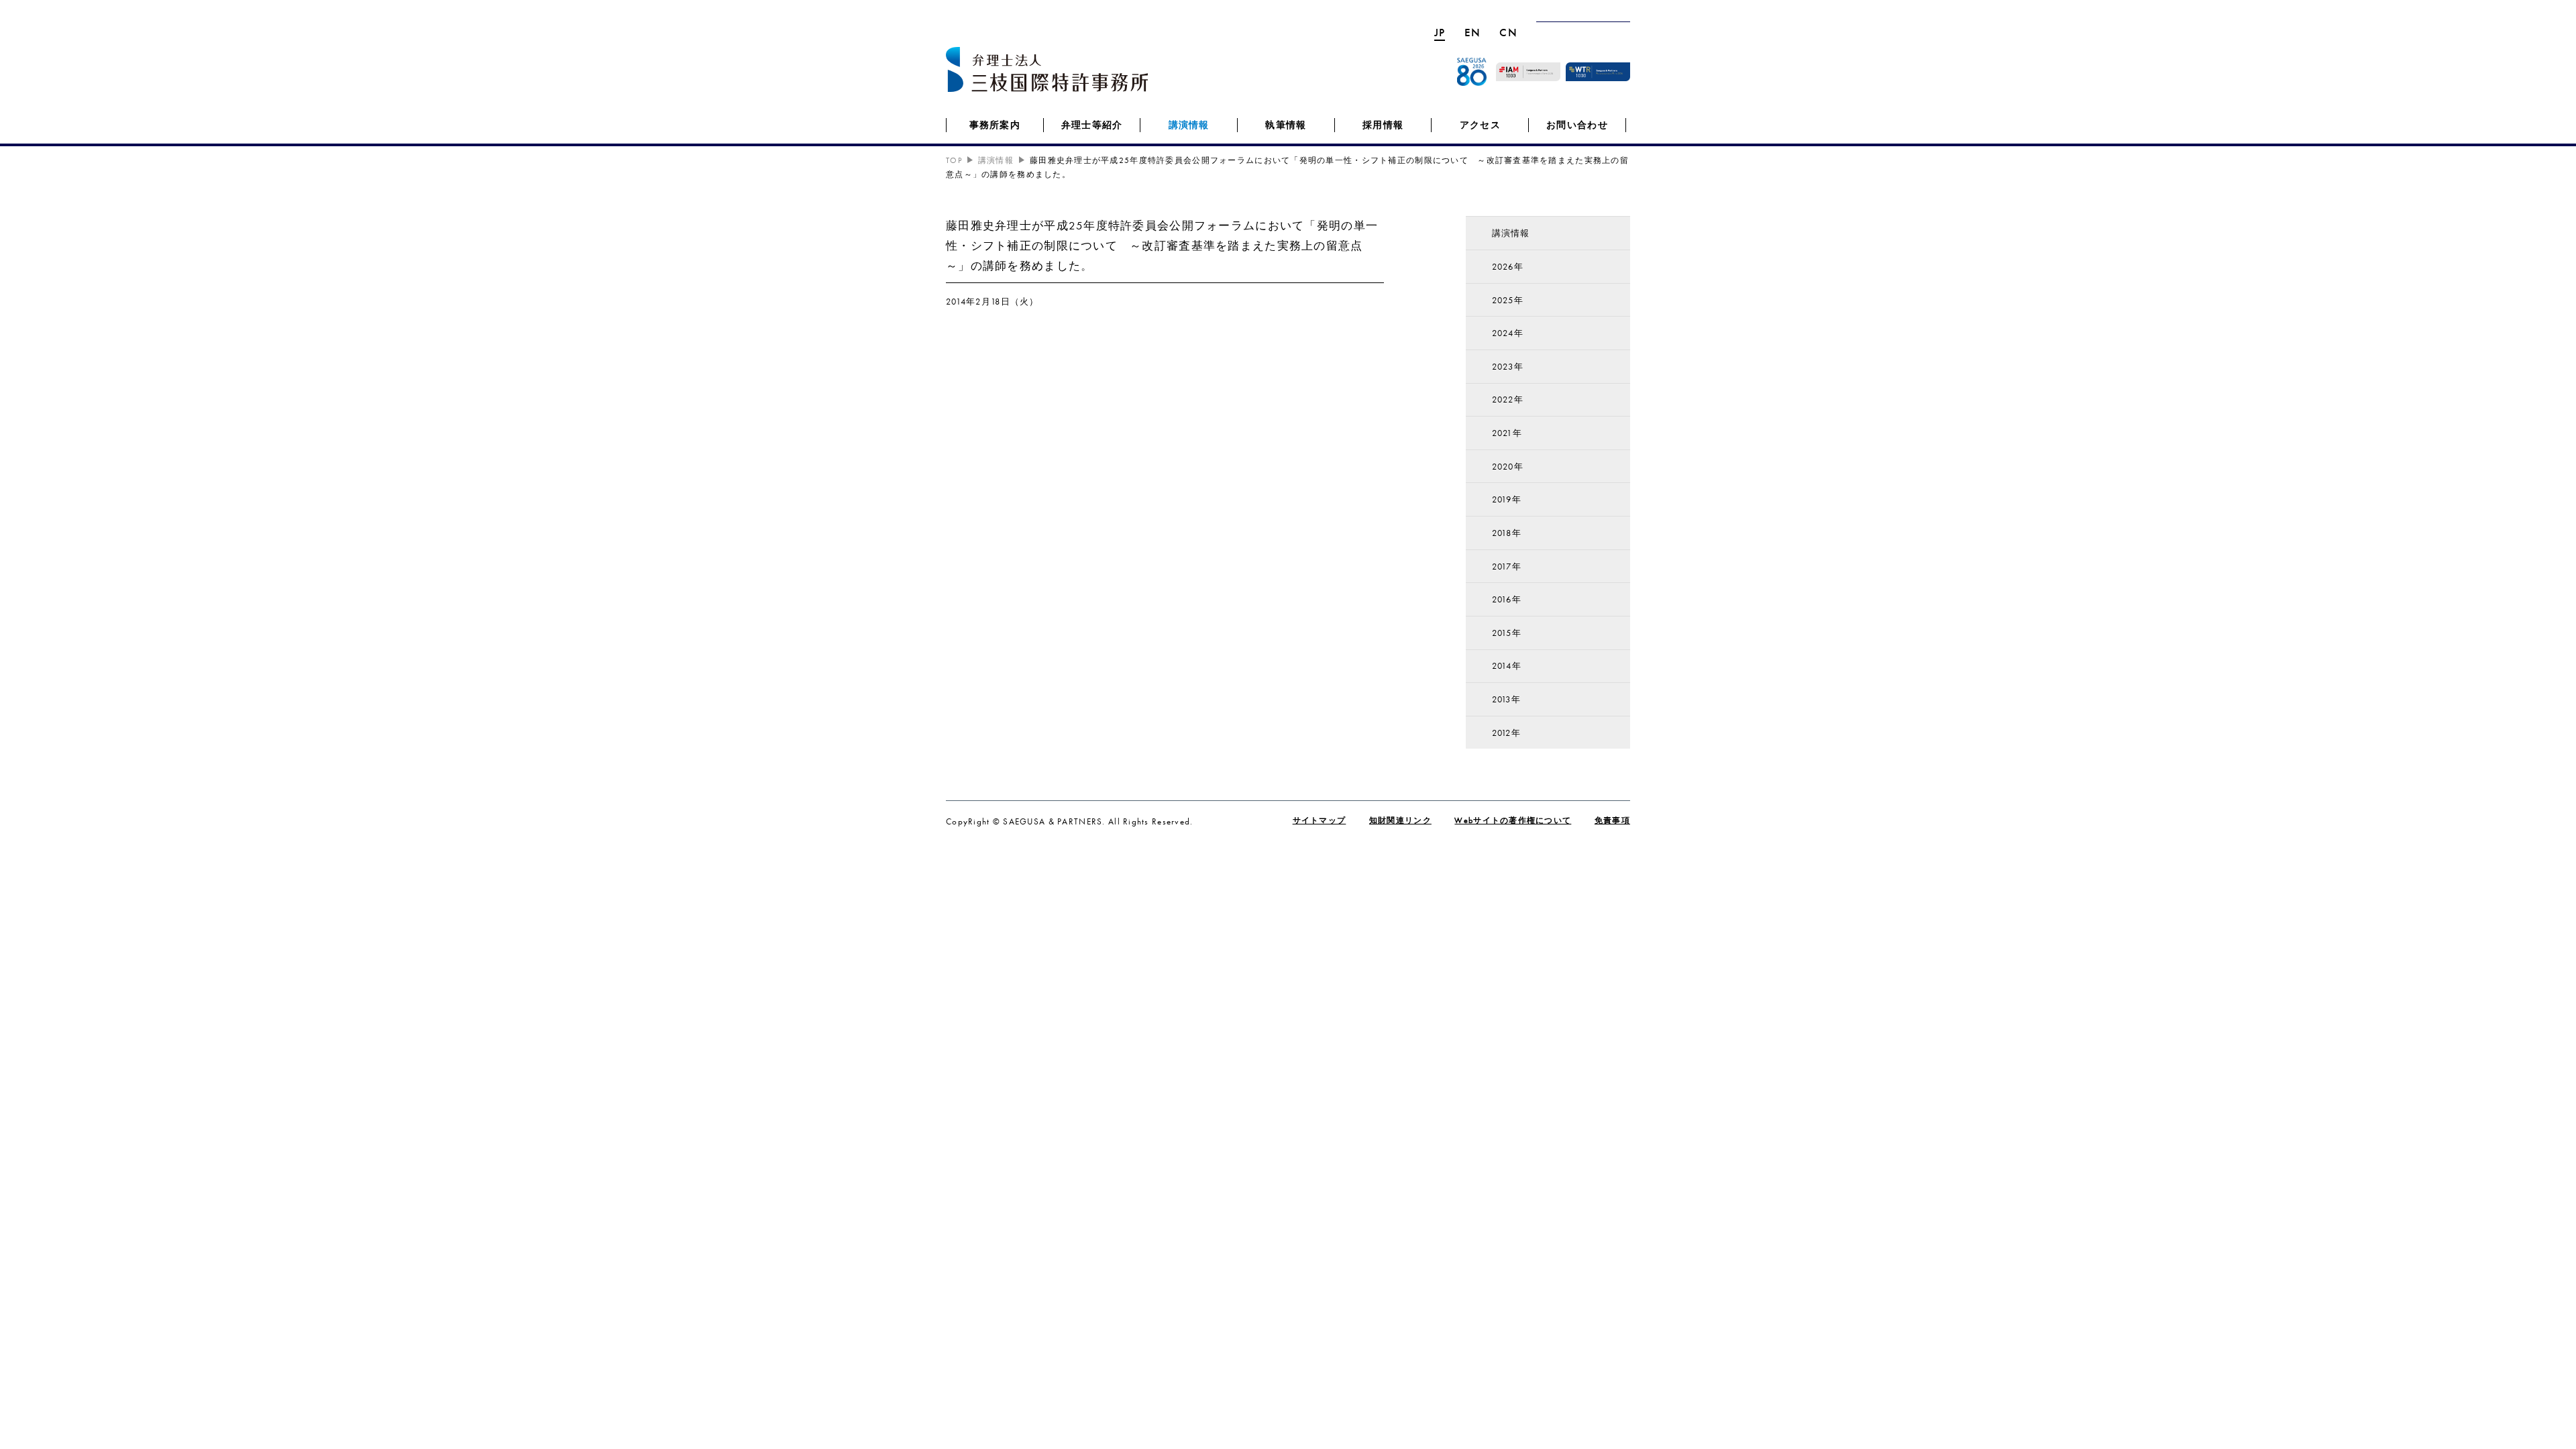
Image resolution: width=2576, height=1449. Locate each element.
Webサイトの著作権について (1513, 820)
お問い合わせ (1577, 125)
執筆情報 (1286, 125)
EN (1473, 32)
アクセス (1480, 125)
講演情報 (1189, 125)
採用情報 (1383, 125)
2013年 (1506, 699)
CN (1508, 32)
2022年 (1508, 399)
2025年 (1508, 300)
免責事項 (1612, 820)
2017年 (1507, 567)
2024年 (1508, 333)
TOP (954, 160)
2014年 (1507, 666)
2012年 (1506, 733)
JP (1440, 32)
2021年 (1507, 433)
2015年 (1507, 633)
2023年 (1508, 367)
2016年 (1507, 599)
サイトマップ (1320, 820)
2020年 (1508, 467)
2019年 (1507, 499)
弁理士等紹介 (1092, 125)
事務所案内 (995, 125)
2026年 (1508, 267)
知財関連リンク (1400, 820)
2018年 (1507, 533)
